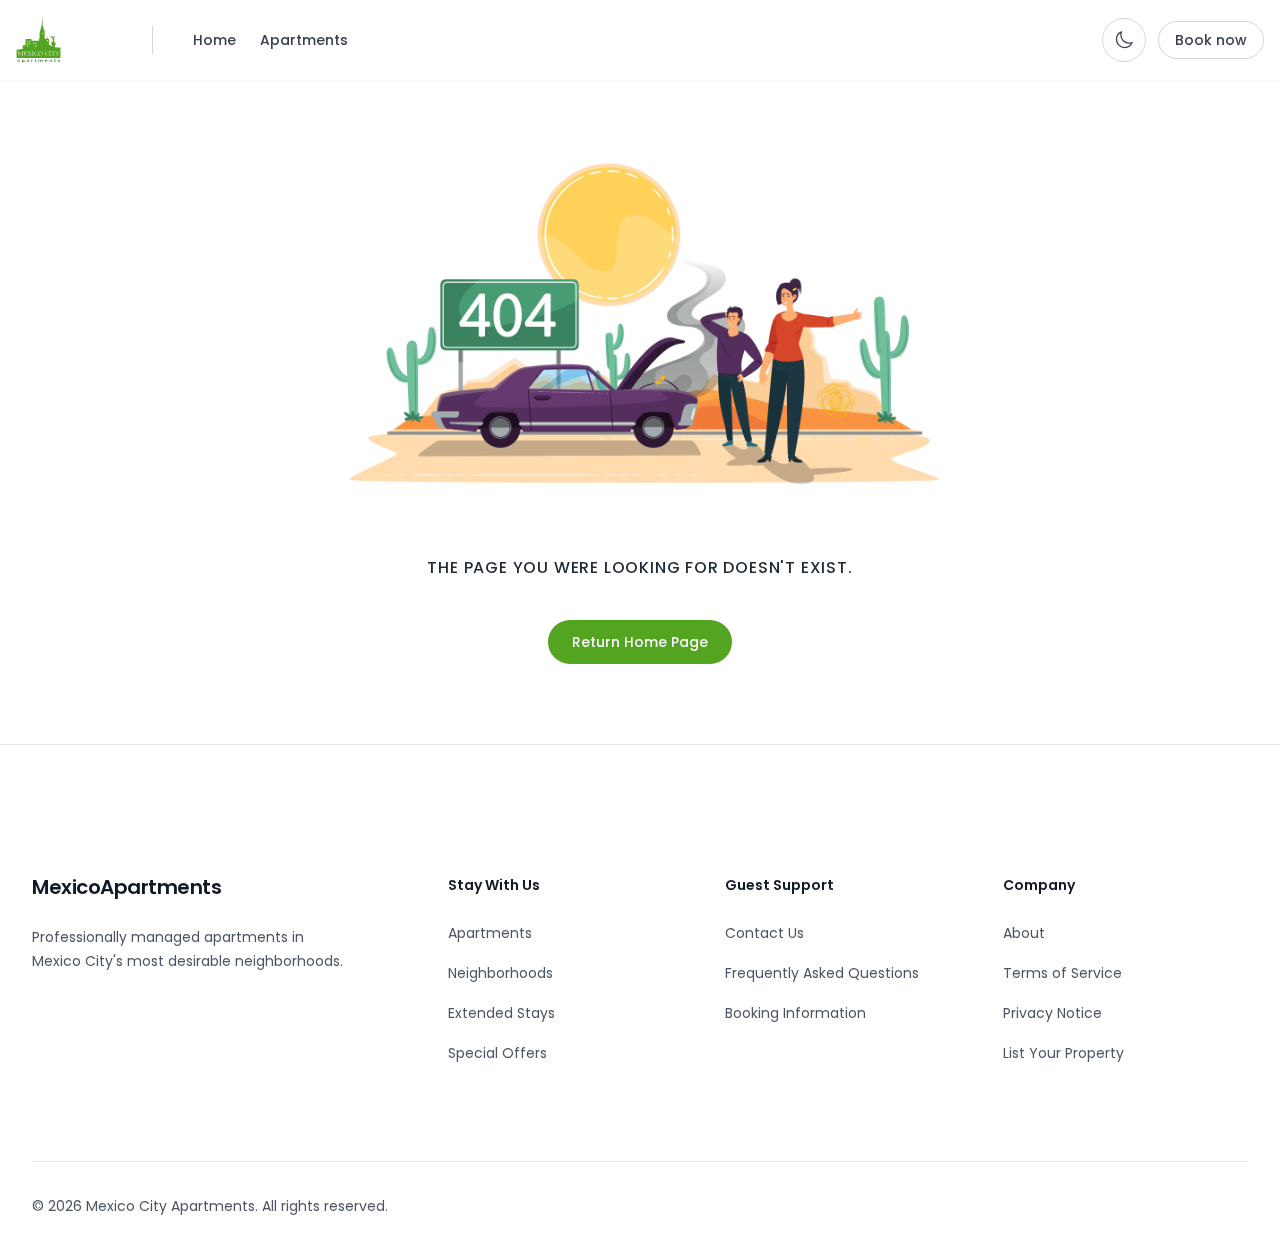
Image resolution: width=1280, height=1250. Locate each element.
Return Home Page (640, 642)
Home (214, 40)
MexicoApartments (126, 887)
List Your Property (1063, 1053)
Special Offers (497, 1053)
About (1024, 933)
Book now (1211, 40)
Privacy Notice (1052, 1013)
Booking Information (795, 1013)
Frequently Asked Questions (822, 973)
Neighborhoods (500, 973)
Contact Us (764, 933)
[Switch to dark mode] (1124, 40)
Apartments (304, 40)
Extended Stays (501, 1013)
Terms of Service (1062, 973)
